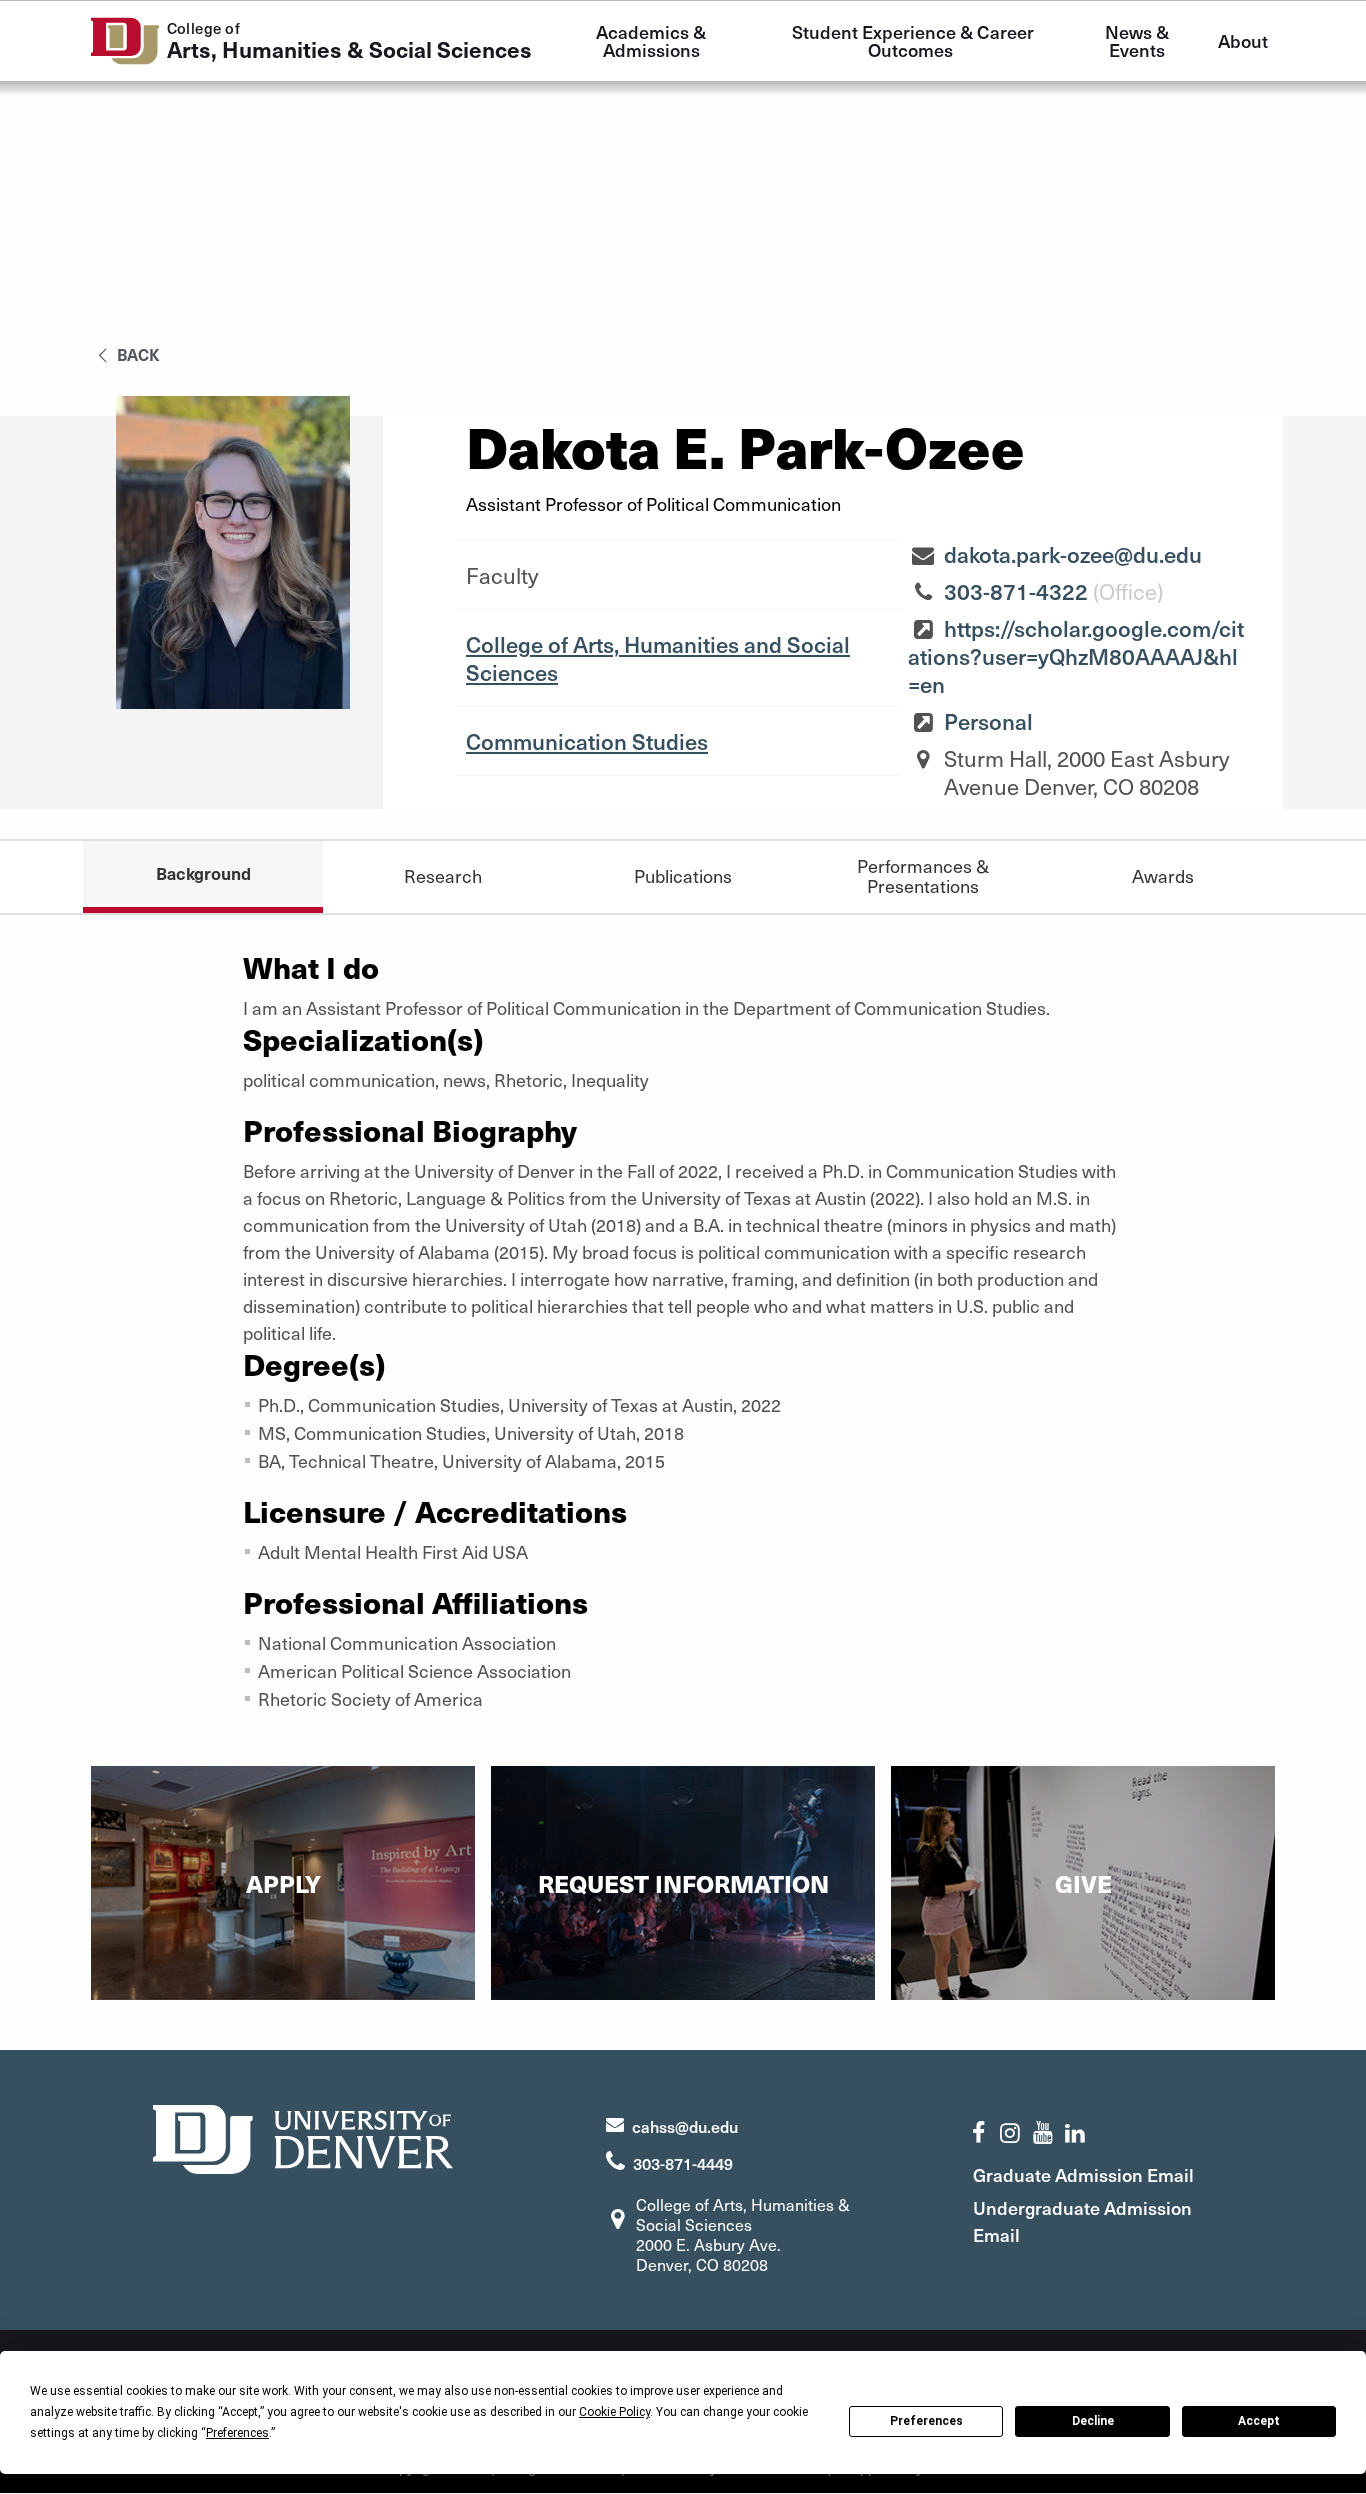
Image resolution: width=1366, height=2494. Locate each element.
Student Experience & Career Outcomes (915, 40)
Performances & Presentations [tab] (923, 875)
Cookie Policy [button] (614, 2412)
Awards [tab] (1163, 875)
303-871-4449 (683, 2163)
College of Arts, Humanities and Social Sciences (658, 658)
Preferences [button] (237, 2433)
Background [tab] (203, 873)
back (136, 354)
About (1243, 40)
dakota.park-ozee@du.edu (1073, 554)
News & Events (1139, 40)
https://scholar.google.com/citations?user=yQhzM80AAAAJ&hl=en (1076, 656)
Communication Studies (587, 741)
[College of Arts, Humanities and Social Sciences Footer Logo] (303, 2136)
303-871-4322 (1016, 591)
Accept (1259, 2421)
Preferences (926, 2421)
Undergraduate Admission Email (1082, 2221)
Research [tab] (443, 875)
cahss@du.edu (685, 2126)
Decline (1093, 2421)
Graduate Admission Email (1083, 2174)
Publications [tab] (683, 875)
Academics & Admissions (653, 40)
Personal (988, 721)
